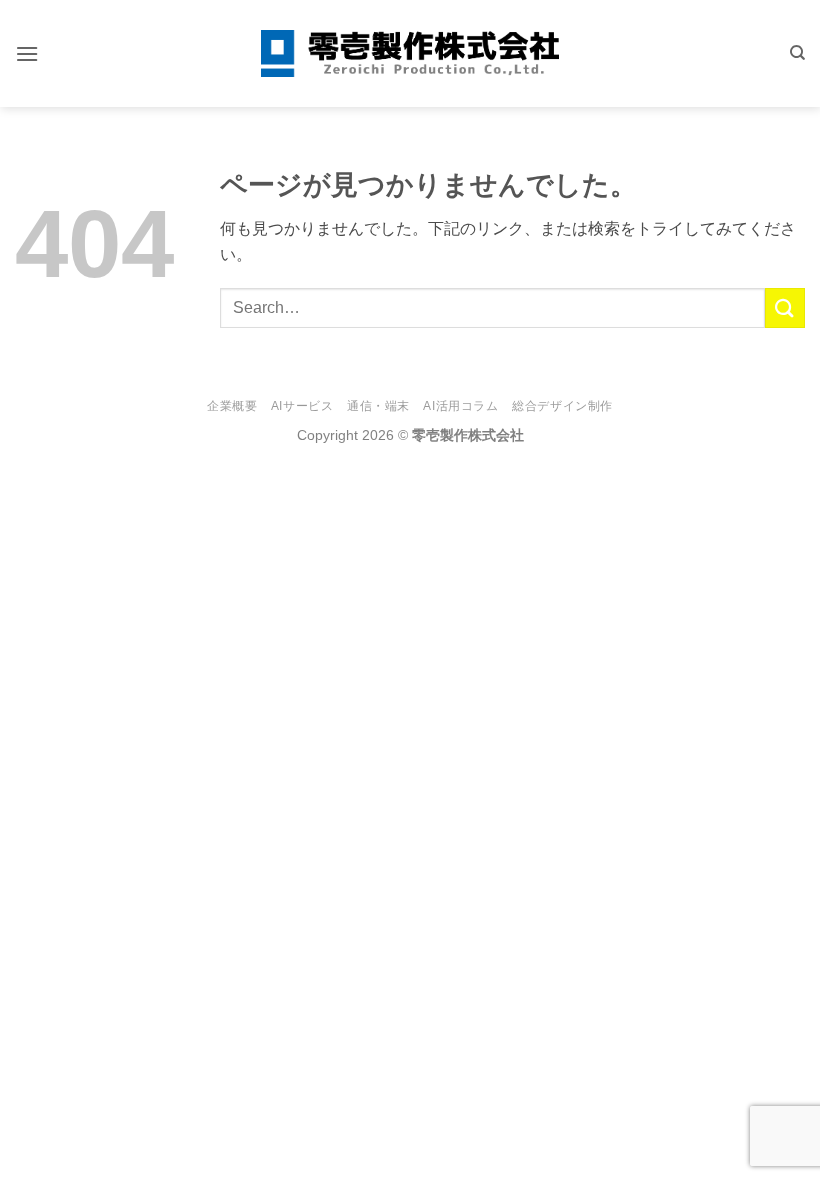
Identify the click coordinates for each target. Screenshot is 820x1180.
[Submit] (785, 307)
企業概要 (232, 406)
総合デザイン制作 (562, 406)
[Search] (797, 53)
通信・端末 (378, 406)
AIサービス (302, 406)
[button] (27, 53)
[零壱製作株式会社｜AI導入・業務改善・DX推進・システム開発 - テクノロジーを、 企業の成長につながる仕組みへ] (410, 54)
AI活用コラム (460, 406)
